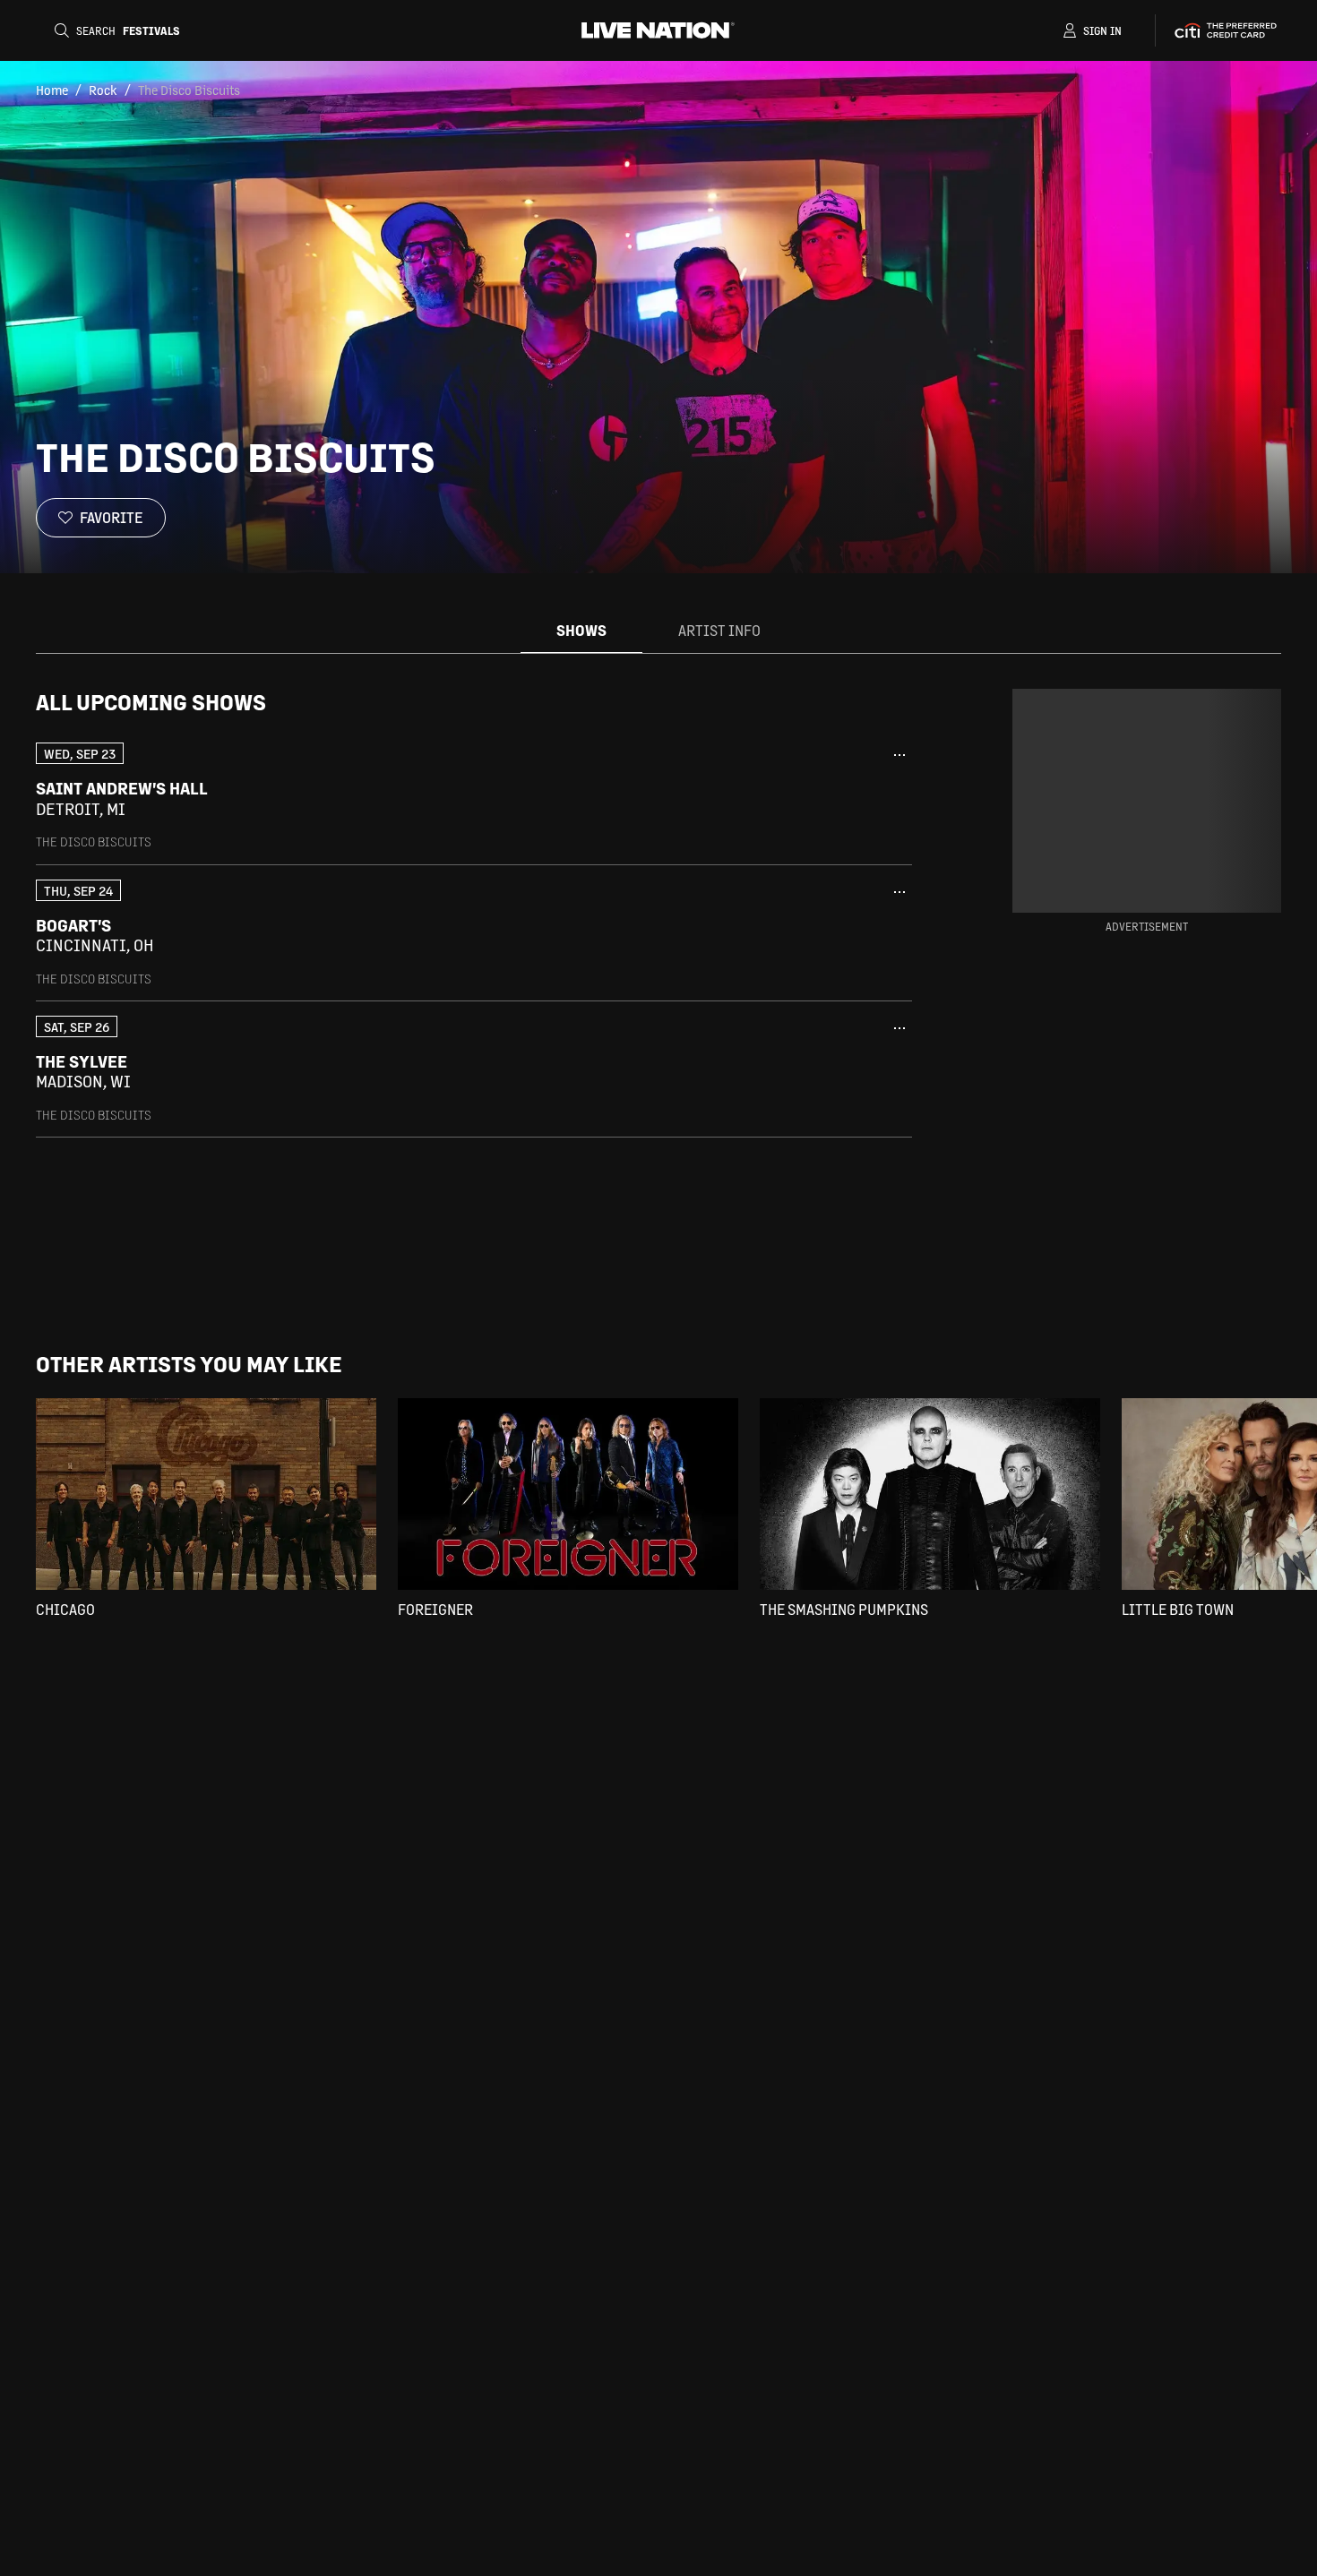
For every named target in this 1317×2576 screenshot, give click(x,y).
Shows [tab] (581, 630)
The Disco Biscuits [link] (189, 90)
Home (52, 90)
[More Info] (900, 755)
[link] (474, 796)
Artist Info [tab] (719, 630)
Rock (103, 90)
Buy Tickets (796, 799)
